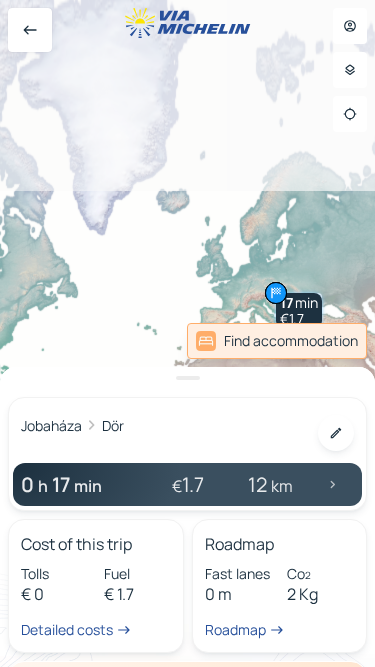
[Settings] (350, 70)
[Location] (350, 114)
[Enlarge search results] (187, 378)
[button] (299, 311)
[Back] (30, 30)
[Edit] (336, 433)
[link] (277, 341)
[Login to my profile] (350, 26)
